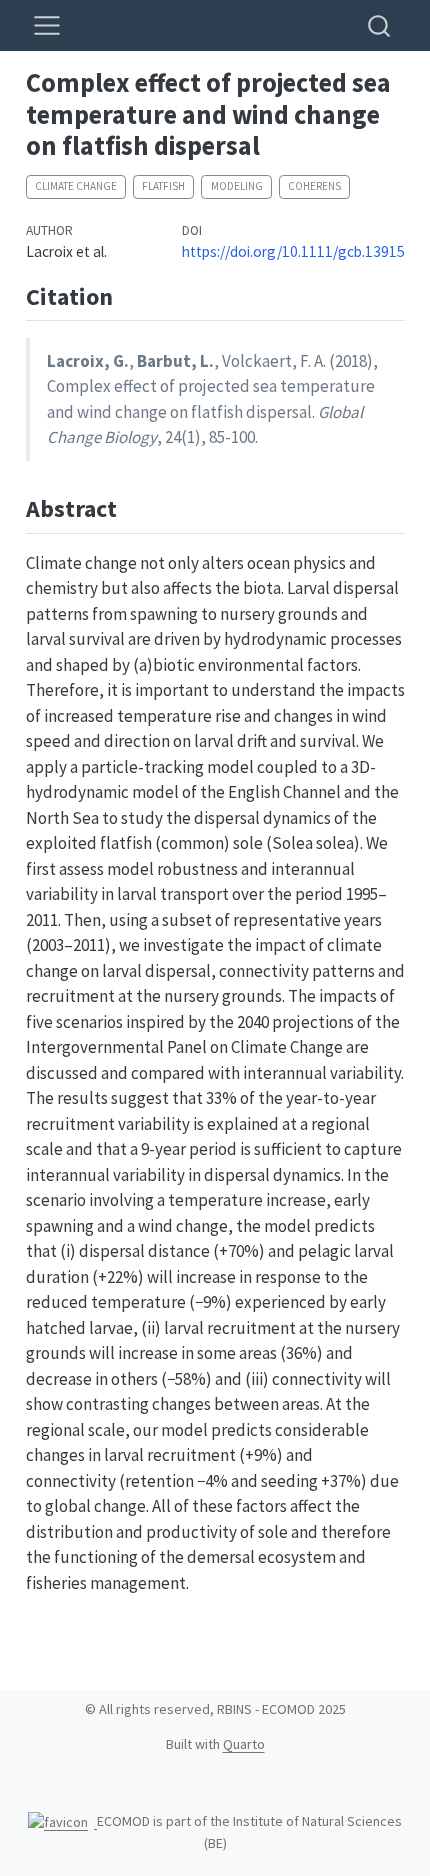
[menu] (47, 26)
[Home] (62, 1821)
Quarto (244, 1744)
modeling (237, 186)
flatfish (163, 186)
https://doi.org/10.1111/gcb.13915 (293, 251)
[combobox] (380, 25)
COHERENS (314, 186)
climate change (76, 186)
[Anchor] (129, 294)
